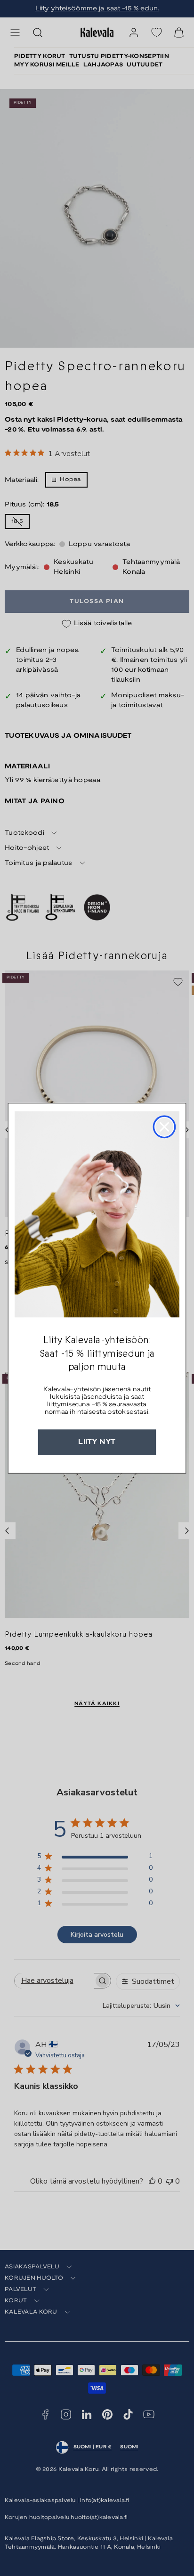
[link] (97, 1214)
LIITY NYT (97, 1442)
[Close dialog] (164, 1126)
